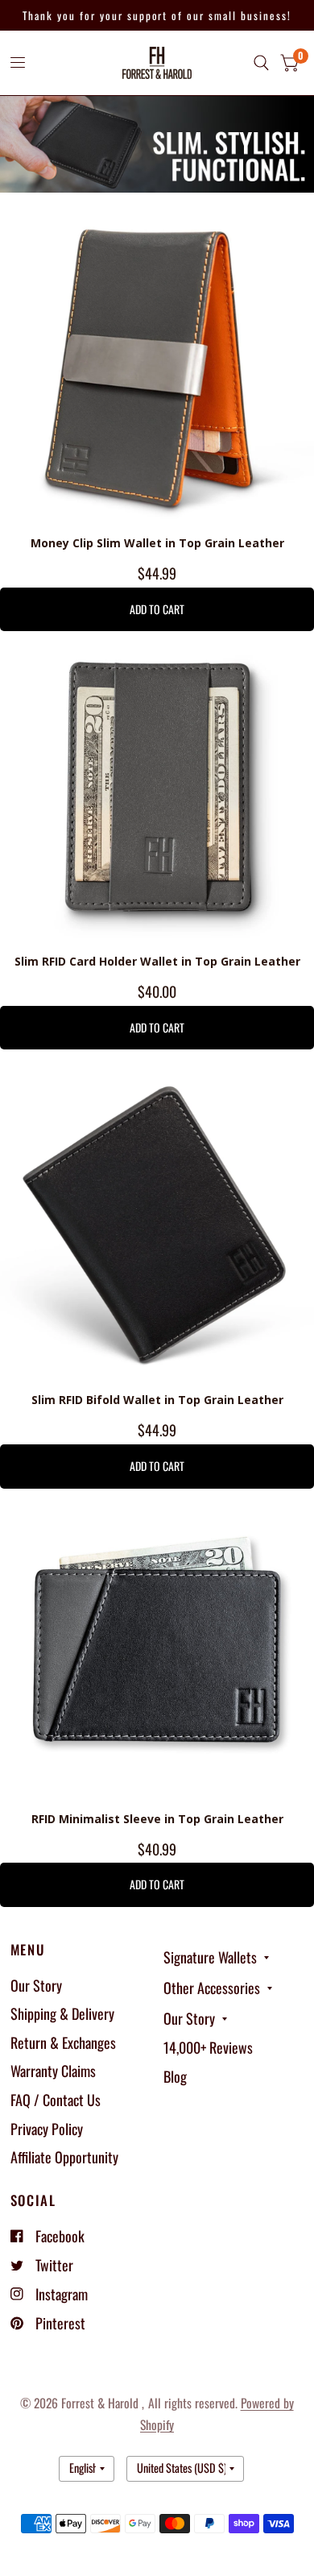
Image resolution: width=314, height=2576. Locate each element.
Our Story (36, 1985)
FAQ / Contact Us (56, 2100)
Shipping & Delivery (62, 2013)
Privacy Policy (47, 2129)
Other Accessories (212, 1988)
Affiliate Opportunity (64, 2157)
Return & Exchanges (63, 2042)
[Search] (261, 63)
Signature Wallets (210, 1957)
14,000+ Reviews (208, 2047)
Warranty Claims (53, 2071)
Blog (175, 2076)
